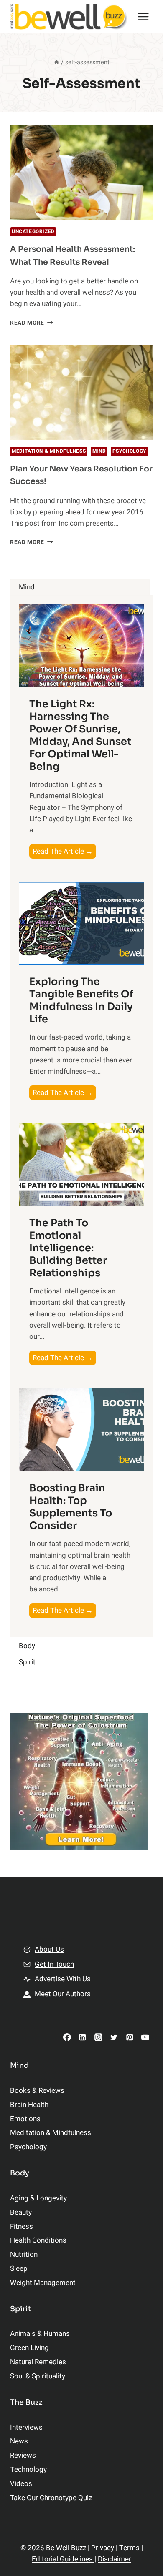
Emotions (25, 2119)
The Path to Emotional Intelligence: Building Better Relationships (68, 1248)
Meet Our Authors (63, 1994)
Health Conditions (38, 2240)
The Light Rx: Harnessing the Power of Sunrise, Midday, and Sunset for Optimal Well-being (80, 735)
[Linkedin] (83, 2037)
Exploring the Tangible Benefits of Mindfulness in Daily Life (81, 1000)
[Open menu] (143, 16)
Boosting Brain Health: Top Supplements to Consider (71, 1507)
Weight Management (43, 2283)
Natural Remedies (38, 2362)
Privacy (103, 2548)
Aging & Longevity (38, 2198)
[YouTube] (145, 2037)
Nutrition (24, 2254)
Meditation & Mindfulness (49, 451)
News (19, 2441)
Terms (129, 2548)
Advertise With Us (63, 1979)
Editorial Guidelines (63, 2559)
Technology (28, 2470)
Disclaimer (115, 2559)
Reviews (23, 2455)
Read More (32, 323)
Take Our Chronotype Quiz (51, 2498)
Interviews (26, 2427)
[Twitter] (114, 2037)
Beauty (21, 2212)
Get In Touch (54, 1964)
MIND (99, 451)
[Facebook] (67, 2037)
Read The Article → (64, 852)
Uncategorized (33, 232)
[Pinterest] (129, 2037)
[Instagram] (98, 2037)
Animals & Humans (40, 2334)
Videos (21, 2484)
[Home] (56, 62)
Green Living (29, 2348)
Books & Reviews (37, 2091)
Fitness (22, 2226)
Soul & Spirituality (38, 2376)
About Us (49, 1949)
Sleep (19, 2269)
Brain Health (29, 2105)
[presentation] (81, 173)
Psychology (129, 451)
